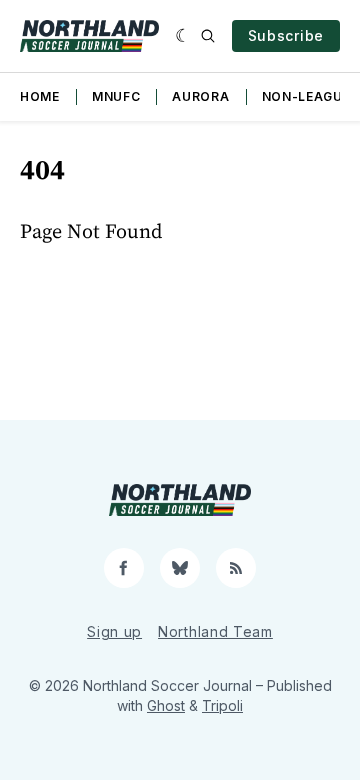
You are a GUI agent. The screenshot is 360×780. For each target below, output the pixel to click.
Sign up (114, 631)
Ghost (166, 705)
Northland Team (215, 631)
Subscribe (286, 35)
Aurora (200, 96)
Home (40, 96)
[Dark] (183, 36)
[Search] (208, 36)
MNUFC (116, 96)
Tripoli (222, 705)
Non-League (306, 96)
